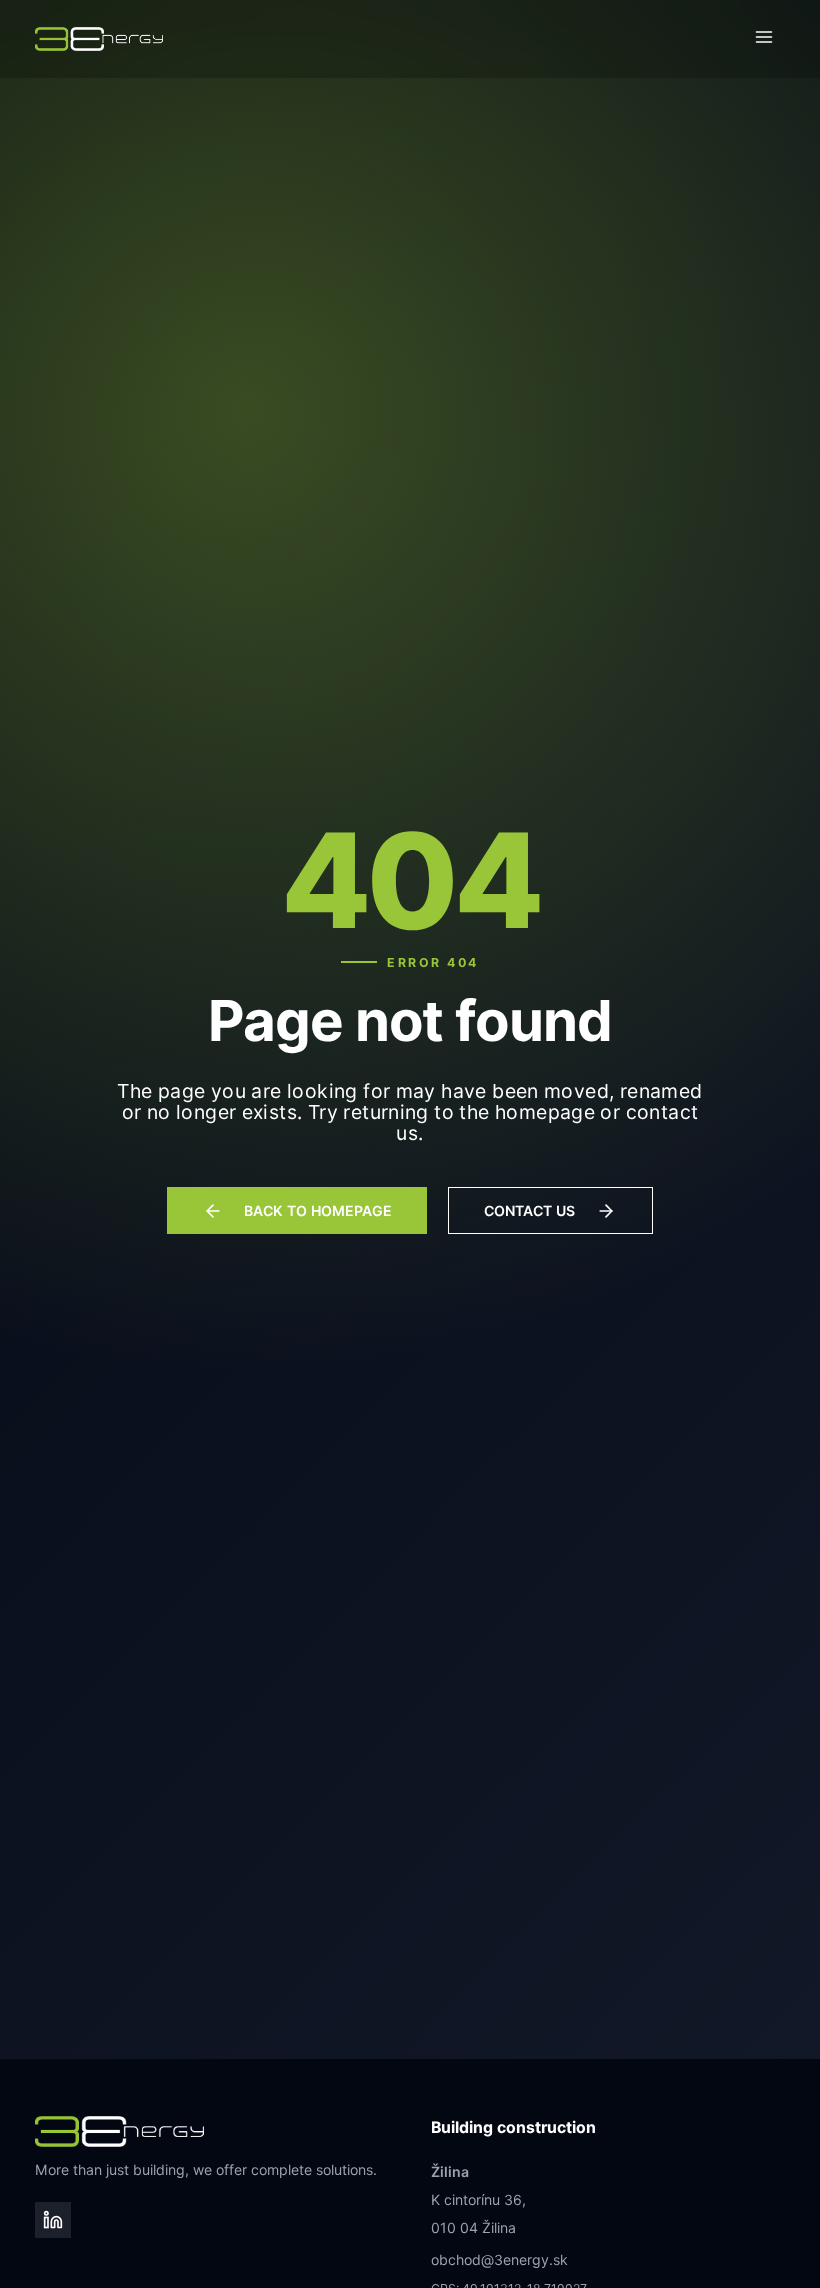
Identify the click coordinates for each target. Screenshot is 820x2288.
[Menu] (764, 39)
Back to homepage (318, 1210)
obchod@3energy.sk (499, 2259)
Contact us (529, 1210)
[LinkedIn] (52, 2219)
